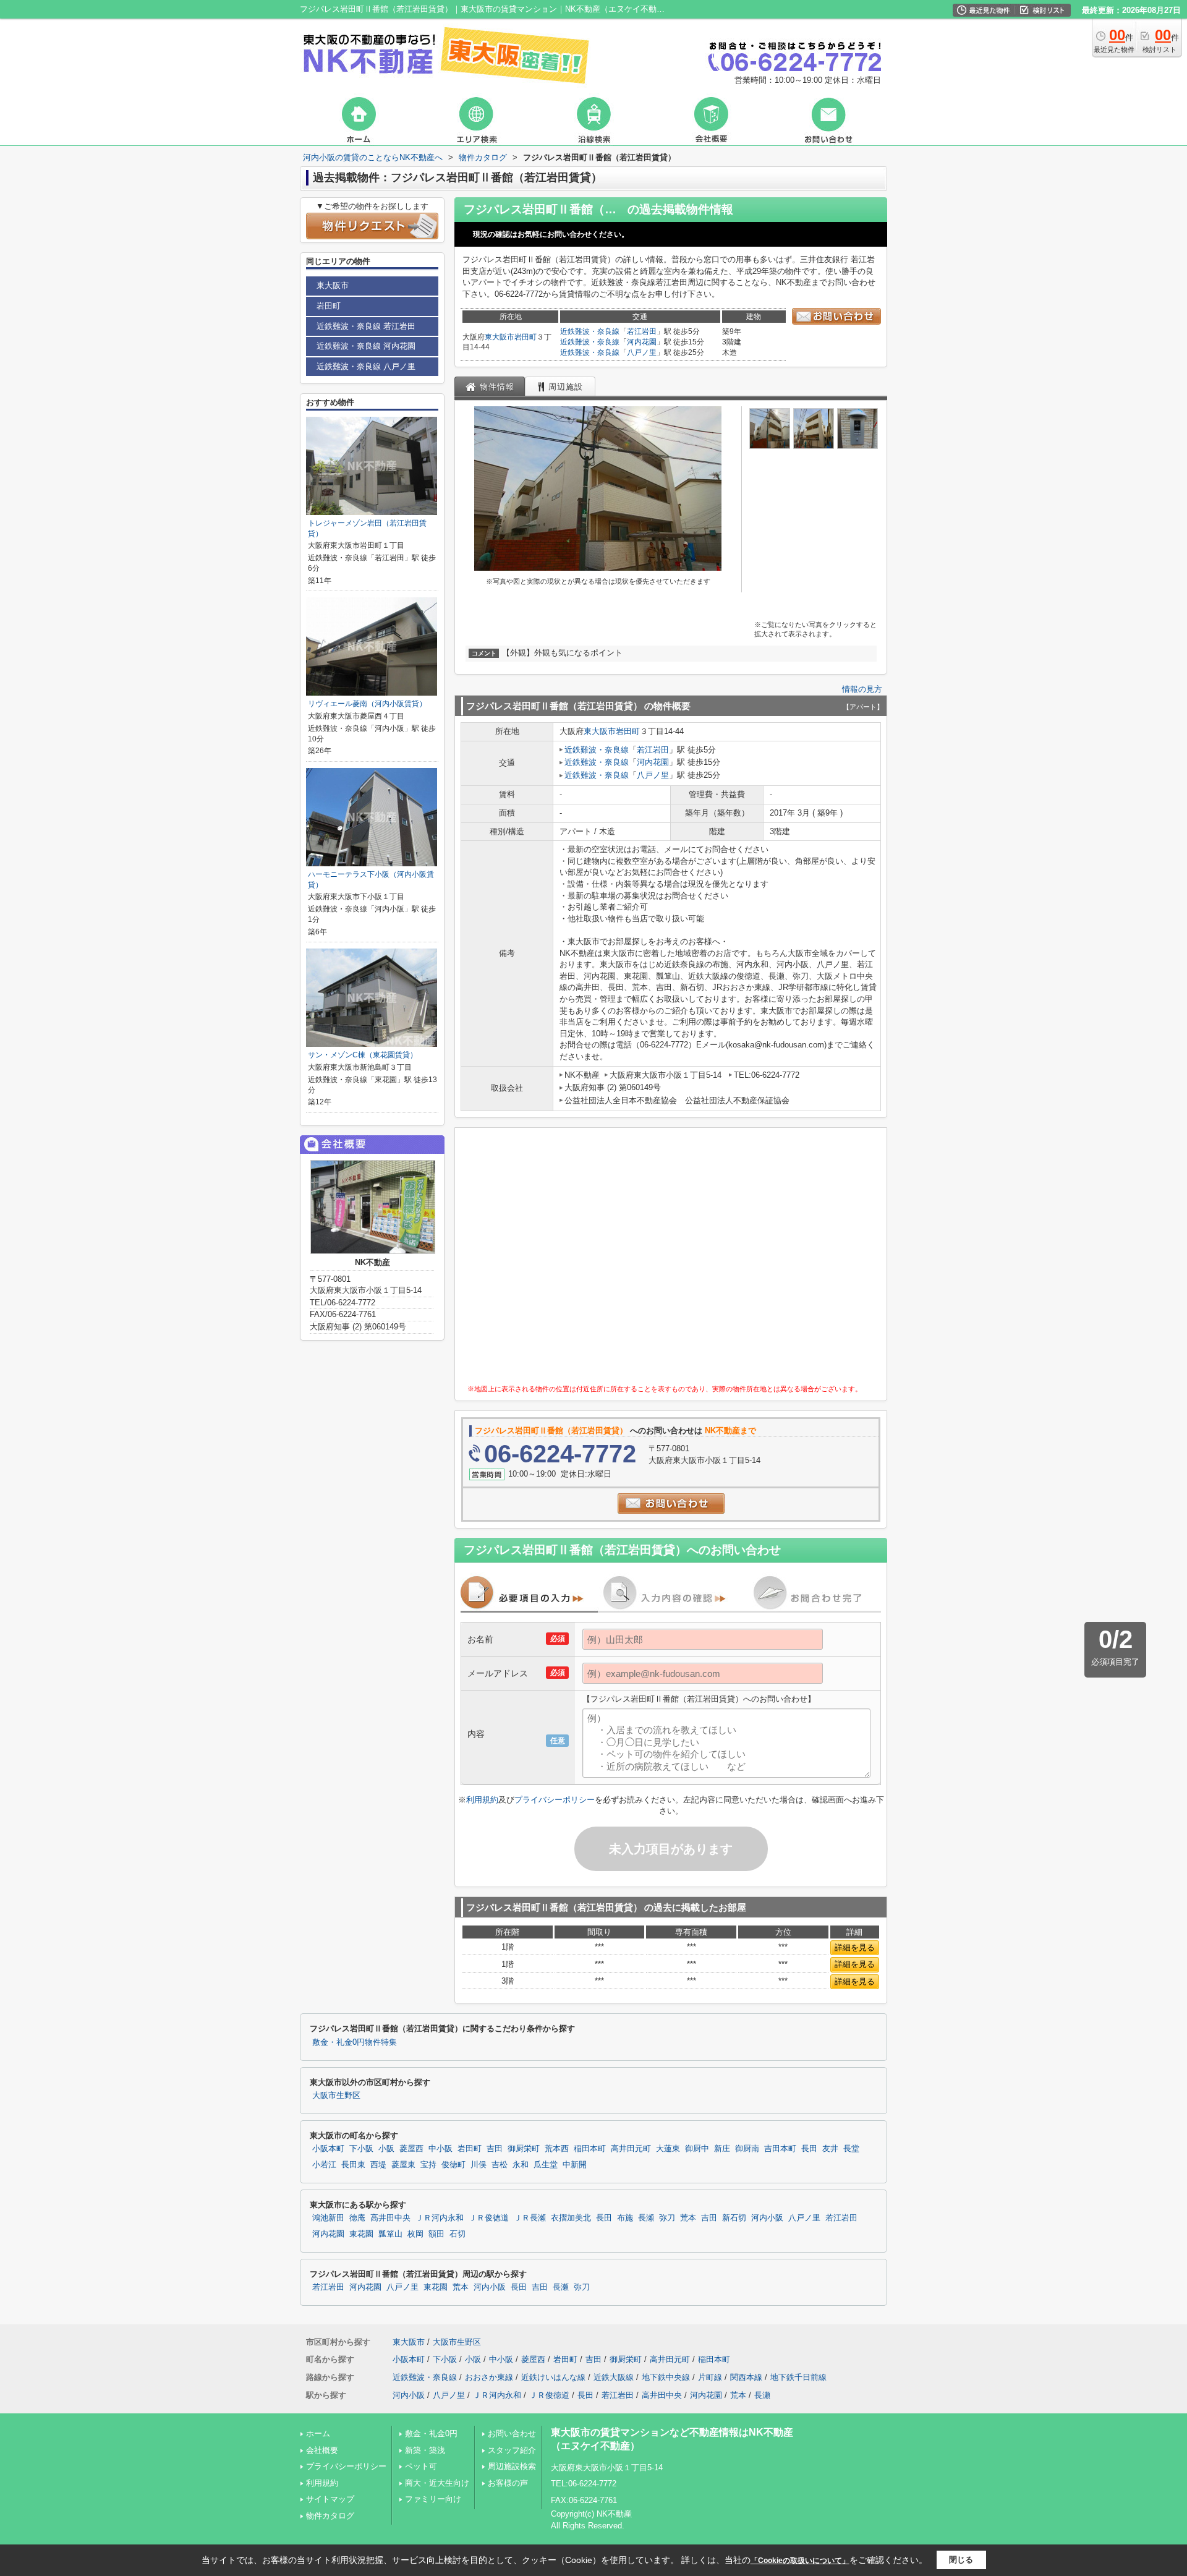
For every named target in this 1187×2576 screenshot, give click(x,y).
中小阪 (440, 2149)
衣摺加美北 (571, 2218)
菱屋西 (411, 2149)
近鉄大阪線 (614, 2377)
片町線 (710, 2377)
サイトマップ (330, 2499)
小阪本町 (328, 2149)
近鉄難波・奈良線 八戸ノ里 (366, 366)
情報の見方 (862, 689)
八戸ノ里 (642, 352)
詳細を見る (855, 1947)
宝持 (428, 2165)
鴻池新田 (328, 2218)
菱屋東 (403, 2165)
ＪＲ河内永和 (440, 2218)
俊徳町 (453, 2165)
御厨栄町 (524, 2149)
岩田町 (525, 337)
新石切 (734, 2218)
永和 (521, 2165)
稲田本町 (590, 2149)
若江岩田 (642, 331)
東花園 (361, 2234)
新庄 (722, 2149)
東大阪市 (500, 337)
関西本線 (746, 2377)
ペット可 (421, 2466)
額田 (436, 2234)
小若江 (324, 2165)
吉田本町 (780, 2149)
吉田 (495, 2149)
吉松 (500, 2165)
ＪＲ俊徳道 (489, 2218)
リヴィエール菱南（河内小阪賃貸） (367, 704)
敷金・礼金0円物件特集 (355, 2042)
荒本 (688, 2218)
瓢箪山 (390, 2234)
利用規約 (482, 1800)
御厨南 (747, 2149)
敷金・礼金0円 (431, 2433)
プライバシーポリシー (555, 1800)
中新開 (575, 2165)
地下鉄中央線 (666, 2377)
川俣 (479, 2165)
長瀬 (646, 2218)
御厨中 (697, 2149)
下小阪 (361, 2149)
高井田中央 (390, 2218)
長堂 (851, 2149)
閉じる (961, 2560)
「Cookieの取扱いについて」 (800, 2561)
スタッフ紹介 (512, 2450)
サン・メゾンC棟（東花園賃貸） (363, 1055)
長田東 (353, 2165)
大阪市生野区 (336, 2096)
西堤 (378, 2165)
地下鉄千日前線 (798, 2377)
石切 (457, 2234)
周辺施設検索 (512, 2466)
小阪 (386, 2149)
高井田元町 (631, 2149)
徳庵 (357, 2218)
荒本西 (557, 2149)
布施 (625, 2218)
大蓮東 (668, 2149)
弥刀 (667, 2218)
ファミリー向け (433, 2499)
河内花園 (642, 342)
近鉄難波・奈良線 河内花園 (366, 346)
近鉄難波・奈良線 (590, 331)
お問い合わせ (512, 2433)
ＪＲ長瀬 (530, 2218)
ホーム (318, 2433)
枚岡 (415, 2234)
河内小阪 (767, 2218)
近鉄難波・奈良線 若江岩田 (366, 326)
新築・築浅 (425, 2450)
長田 (809, 2149)
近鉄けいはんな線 (553, 2377)
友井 (830, 2149)
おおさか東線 (489, 2377)
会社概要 (322, 2450)
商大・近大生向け (437, 2483)
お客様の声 (508, 2483)
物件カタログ (330, 2516)
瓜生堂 (546, 2165)
